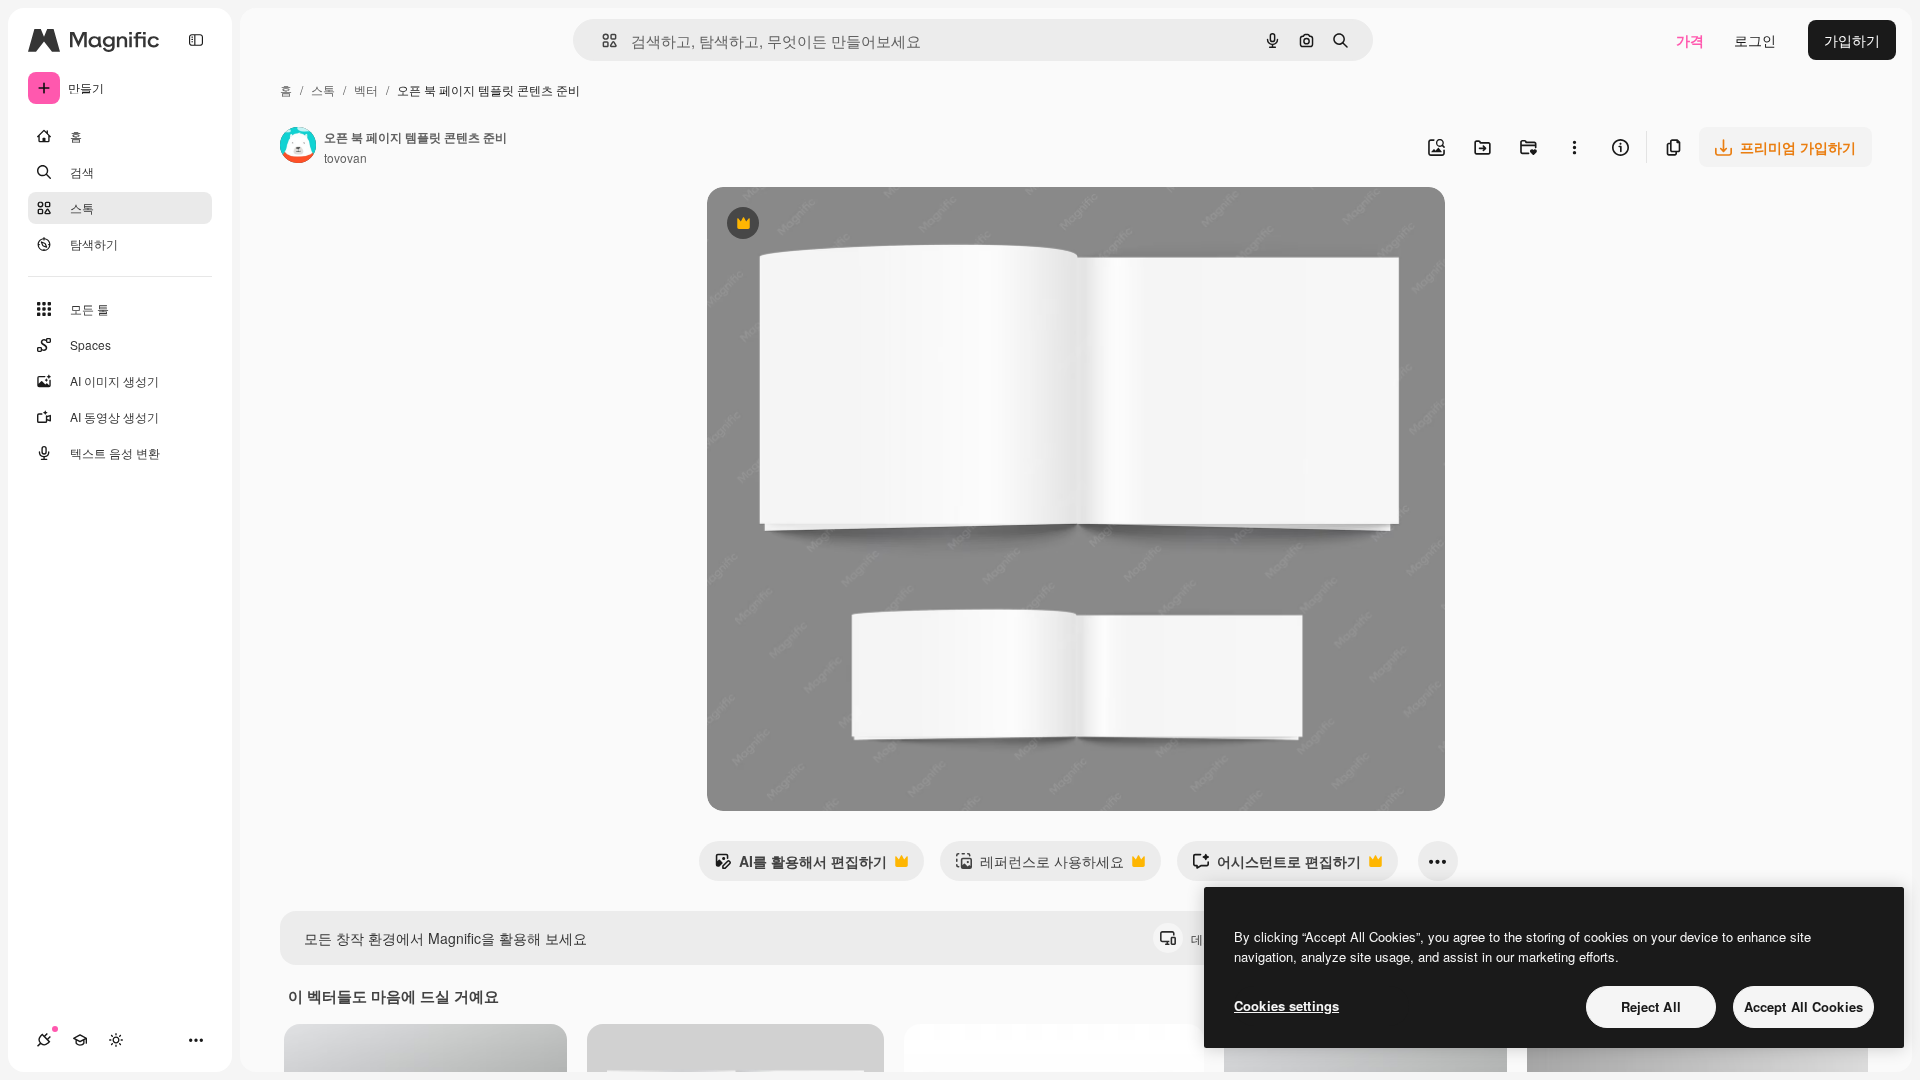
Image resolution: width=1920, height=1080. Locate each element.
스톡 (323, 89)
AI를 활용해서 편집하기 (800, 866)
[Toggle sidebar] (196, 40)
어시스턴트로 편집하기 (1276, 866)
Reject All (1651, 1006)
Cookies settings (1286, 1005)
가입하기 (1852, 40)
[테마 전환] (116, 1040)
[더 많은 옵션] (1574, 147)
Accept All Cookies (1803, 1006)
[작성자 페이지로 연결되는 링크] (298, 147)
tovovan (345, 157)
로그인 (1755, 40)
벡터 (366, 89)
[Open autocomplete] (601, 40)
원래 (822, 225)
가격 (1690, 40)
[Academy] (80, 1040)
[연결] (44, 1040)
